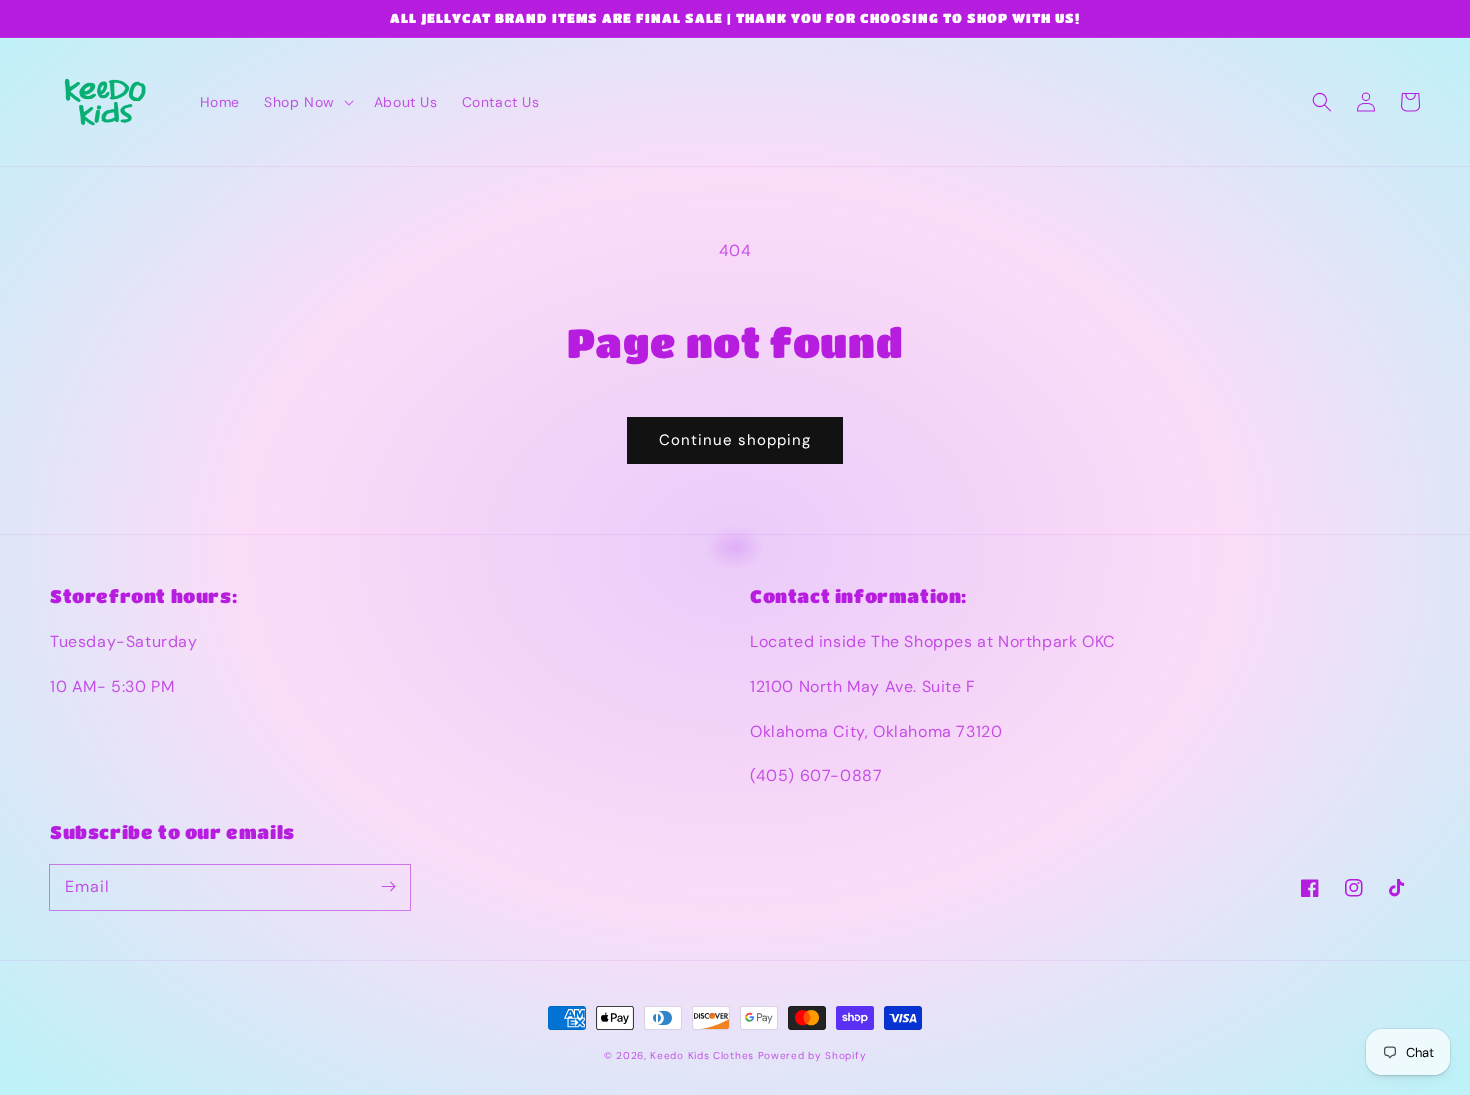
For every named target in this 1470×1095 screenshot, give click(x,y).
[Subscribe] (388, 887)
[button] (307, 102)
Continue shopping (735, 440)
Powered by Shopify (812, 1055)
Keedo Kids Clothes (702, 1055)
